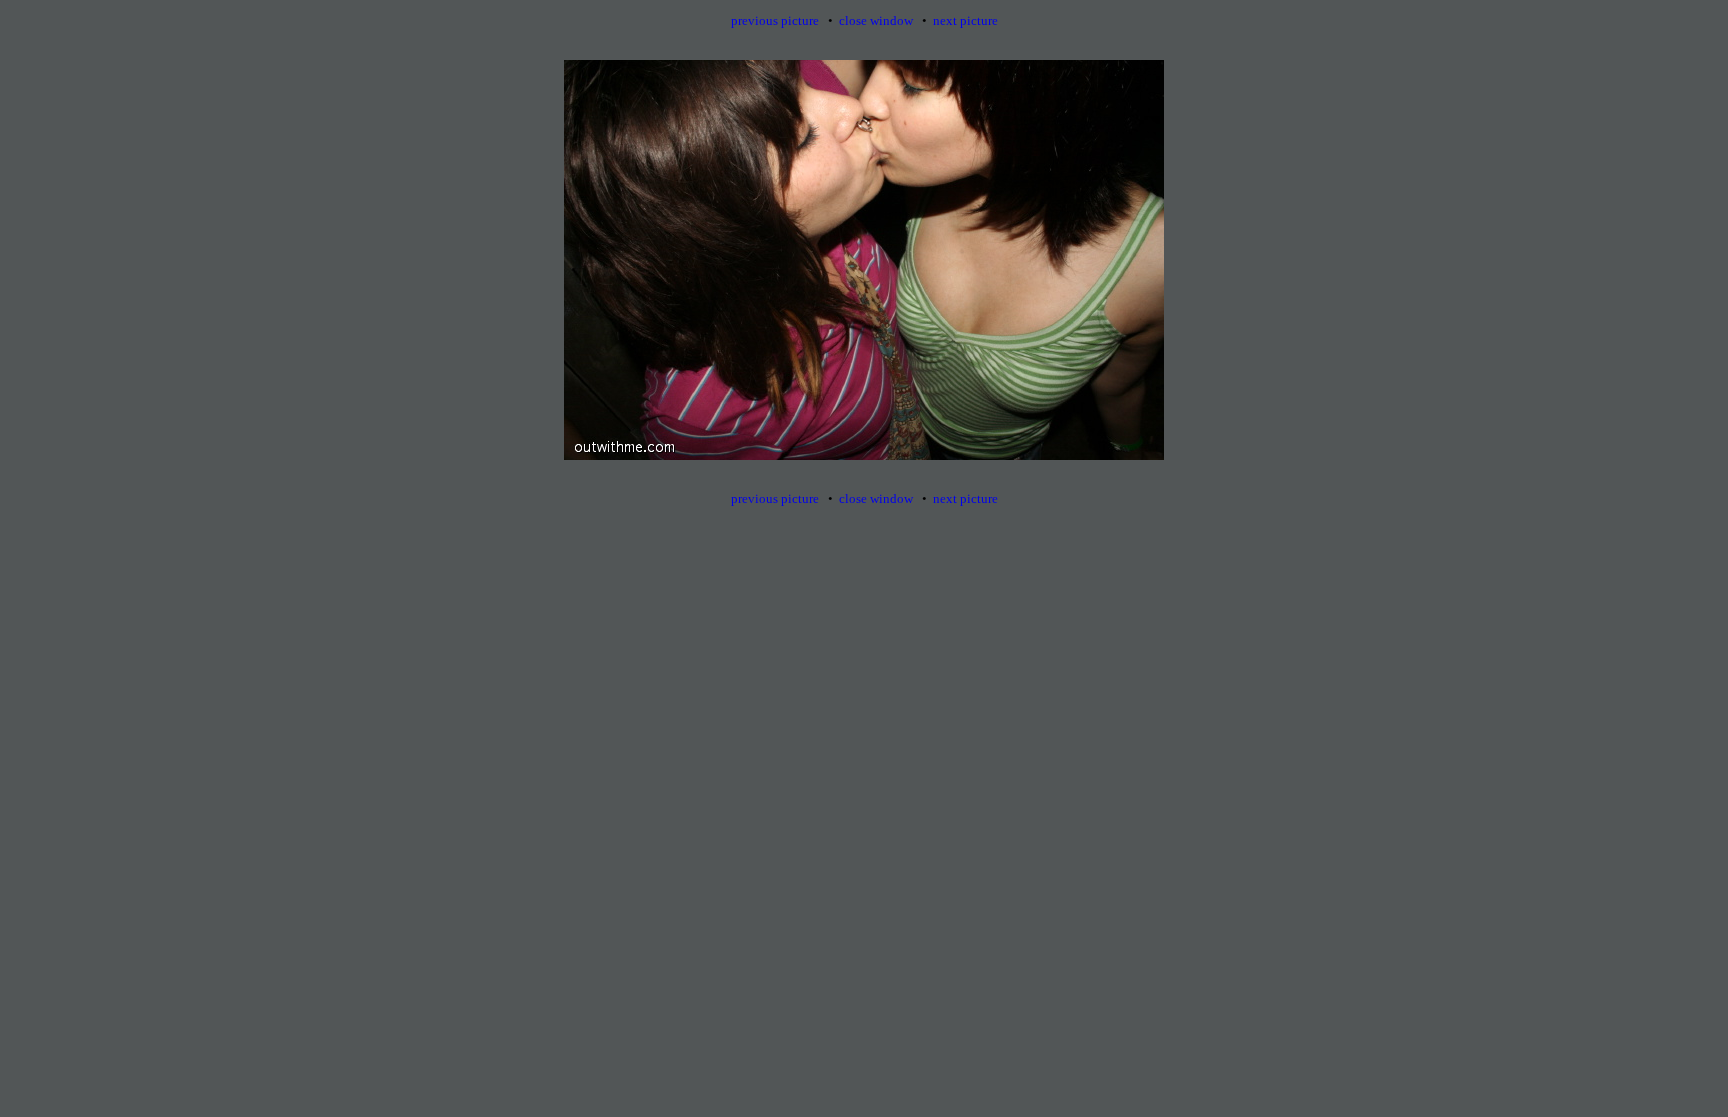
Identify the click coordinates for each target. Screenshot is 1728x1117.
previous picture (775, 20)
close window (876, 20)
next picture (965, 20)
